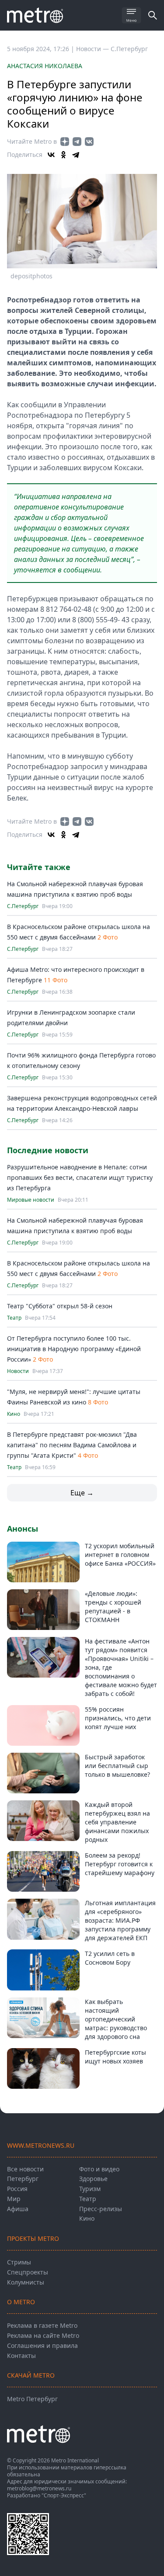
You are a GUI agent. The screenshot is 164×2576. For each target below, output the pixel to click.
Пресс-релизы (101, 2209)
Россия (17, 2189)
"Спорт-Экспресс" (64, 2495)
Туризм (90, 2189)
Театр (14, 1318)
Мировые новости (31, 1200)
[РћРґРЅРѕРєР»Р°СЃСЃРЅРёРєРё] (63, 155)
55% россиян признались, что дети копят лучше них (118, 1718)
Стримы (19, 2262)
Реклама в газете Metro (42, 2325)
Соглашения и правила (42, 2345)
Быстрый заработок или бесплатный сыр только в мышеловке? (117, 1766)
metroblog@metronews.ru (39, 2488)
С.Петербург (129, 49)
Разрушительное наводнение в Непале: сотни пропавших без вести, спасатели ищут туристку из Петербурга (80, 1177)
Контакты (21, 2356)
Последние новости (48, 1150)
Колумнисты (26, 2282)
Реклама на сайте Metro (43, 2335)
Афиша (18, 2209)
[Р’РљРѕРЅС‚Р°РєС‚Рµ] (51, 155)
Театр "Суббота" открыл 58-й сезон (60, 1306)
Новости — (93, 49)
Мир (14, 2199)
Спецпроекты (28, 2272)
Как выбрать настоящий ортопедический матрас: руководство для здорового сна (116, 2019)
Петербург (23, 2179)
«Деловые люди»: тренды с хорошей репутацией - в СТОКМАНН (113, 1607)
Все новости (25, 2169)
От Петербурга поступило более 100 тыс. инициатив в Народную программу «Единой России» (74, 1349)
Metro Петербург (32, 2399)
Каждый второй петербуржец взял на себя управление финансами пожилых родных (117, 1822)
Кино (14, 1414)
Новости (18, 1371)
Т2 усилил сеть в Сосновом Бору (110, 1958)
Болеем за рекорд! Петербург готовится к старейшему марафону (120, 1864)
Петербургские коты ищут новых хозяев (115, 2057)
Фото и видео (99, 2169)
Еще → (82, 1493)
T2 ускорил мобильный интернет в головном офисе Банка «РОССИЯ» (120, 1555)
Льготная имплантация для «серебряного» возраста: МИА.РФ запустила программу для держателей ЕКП (120, 1920)
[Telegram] (76, 155)
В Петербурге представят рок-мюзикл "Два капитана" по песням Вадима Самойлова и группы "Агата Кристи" (72, 1445)
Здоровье (93, 2179)
